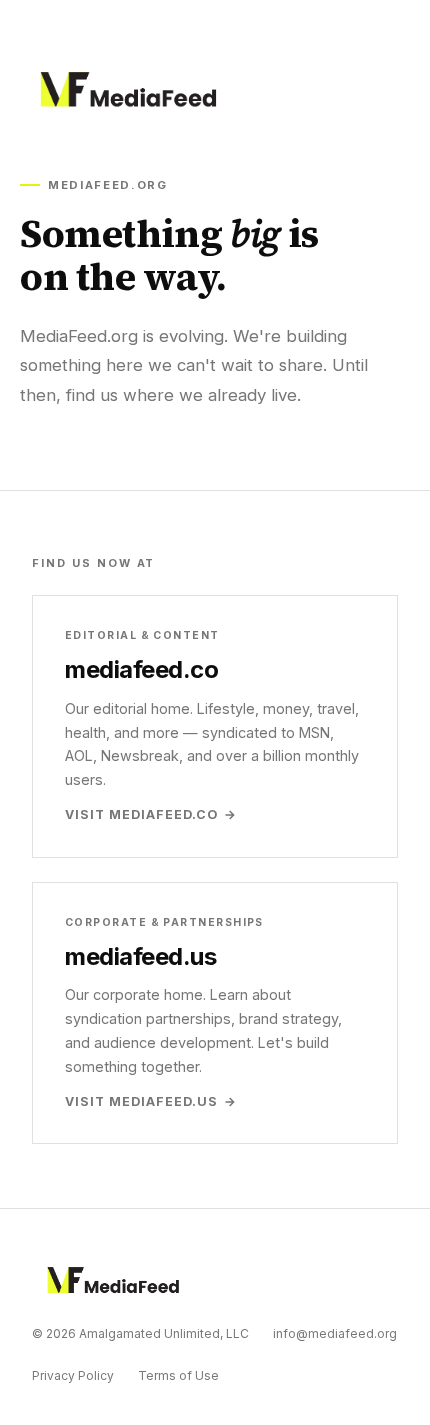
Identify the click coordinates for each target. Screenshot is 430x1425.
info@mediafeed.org (335, 1333)
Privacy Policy (73, 1375)
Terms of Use (178, 1375)
